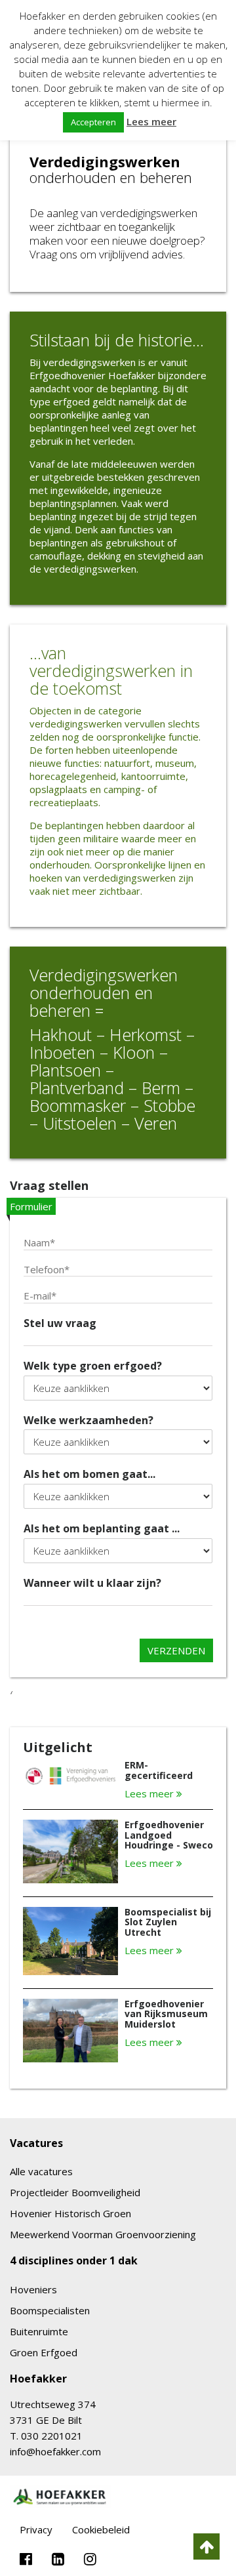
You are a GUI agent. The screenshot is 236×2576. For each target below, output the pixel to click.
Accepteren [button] (93, 122)
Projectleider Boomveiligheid (75, 2192)
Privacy (36, 2529)
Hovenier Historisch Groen (70, 2213)
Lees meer (150, 1794)
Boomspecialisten (50, 2310)
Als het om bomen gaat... (89, 1474)
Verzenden (176, 1650)
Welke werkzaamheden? (88, 1421)
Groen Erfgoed (44, 2352)
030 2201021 (52, 2436)
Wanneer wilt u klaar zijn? (92, 1583)
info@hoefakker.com (55, 2451)
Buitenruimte (39, 2331)
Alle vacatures (41, 2171)
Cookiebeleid (101, 2529)
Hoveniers (33, 2289)
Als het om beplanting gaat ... (102, 1529)
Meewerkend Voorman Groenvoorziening (103, 2234)
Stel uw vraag (60, 1323)
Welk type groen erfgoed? (93, 1366)
